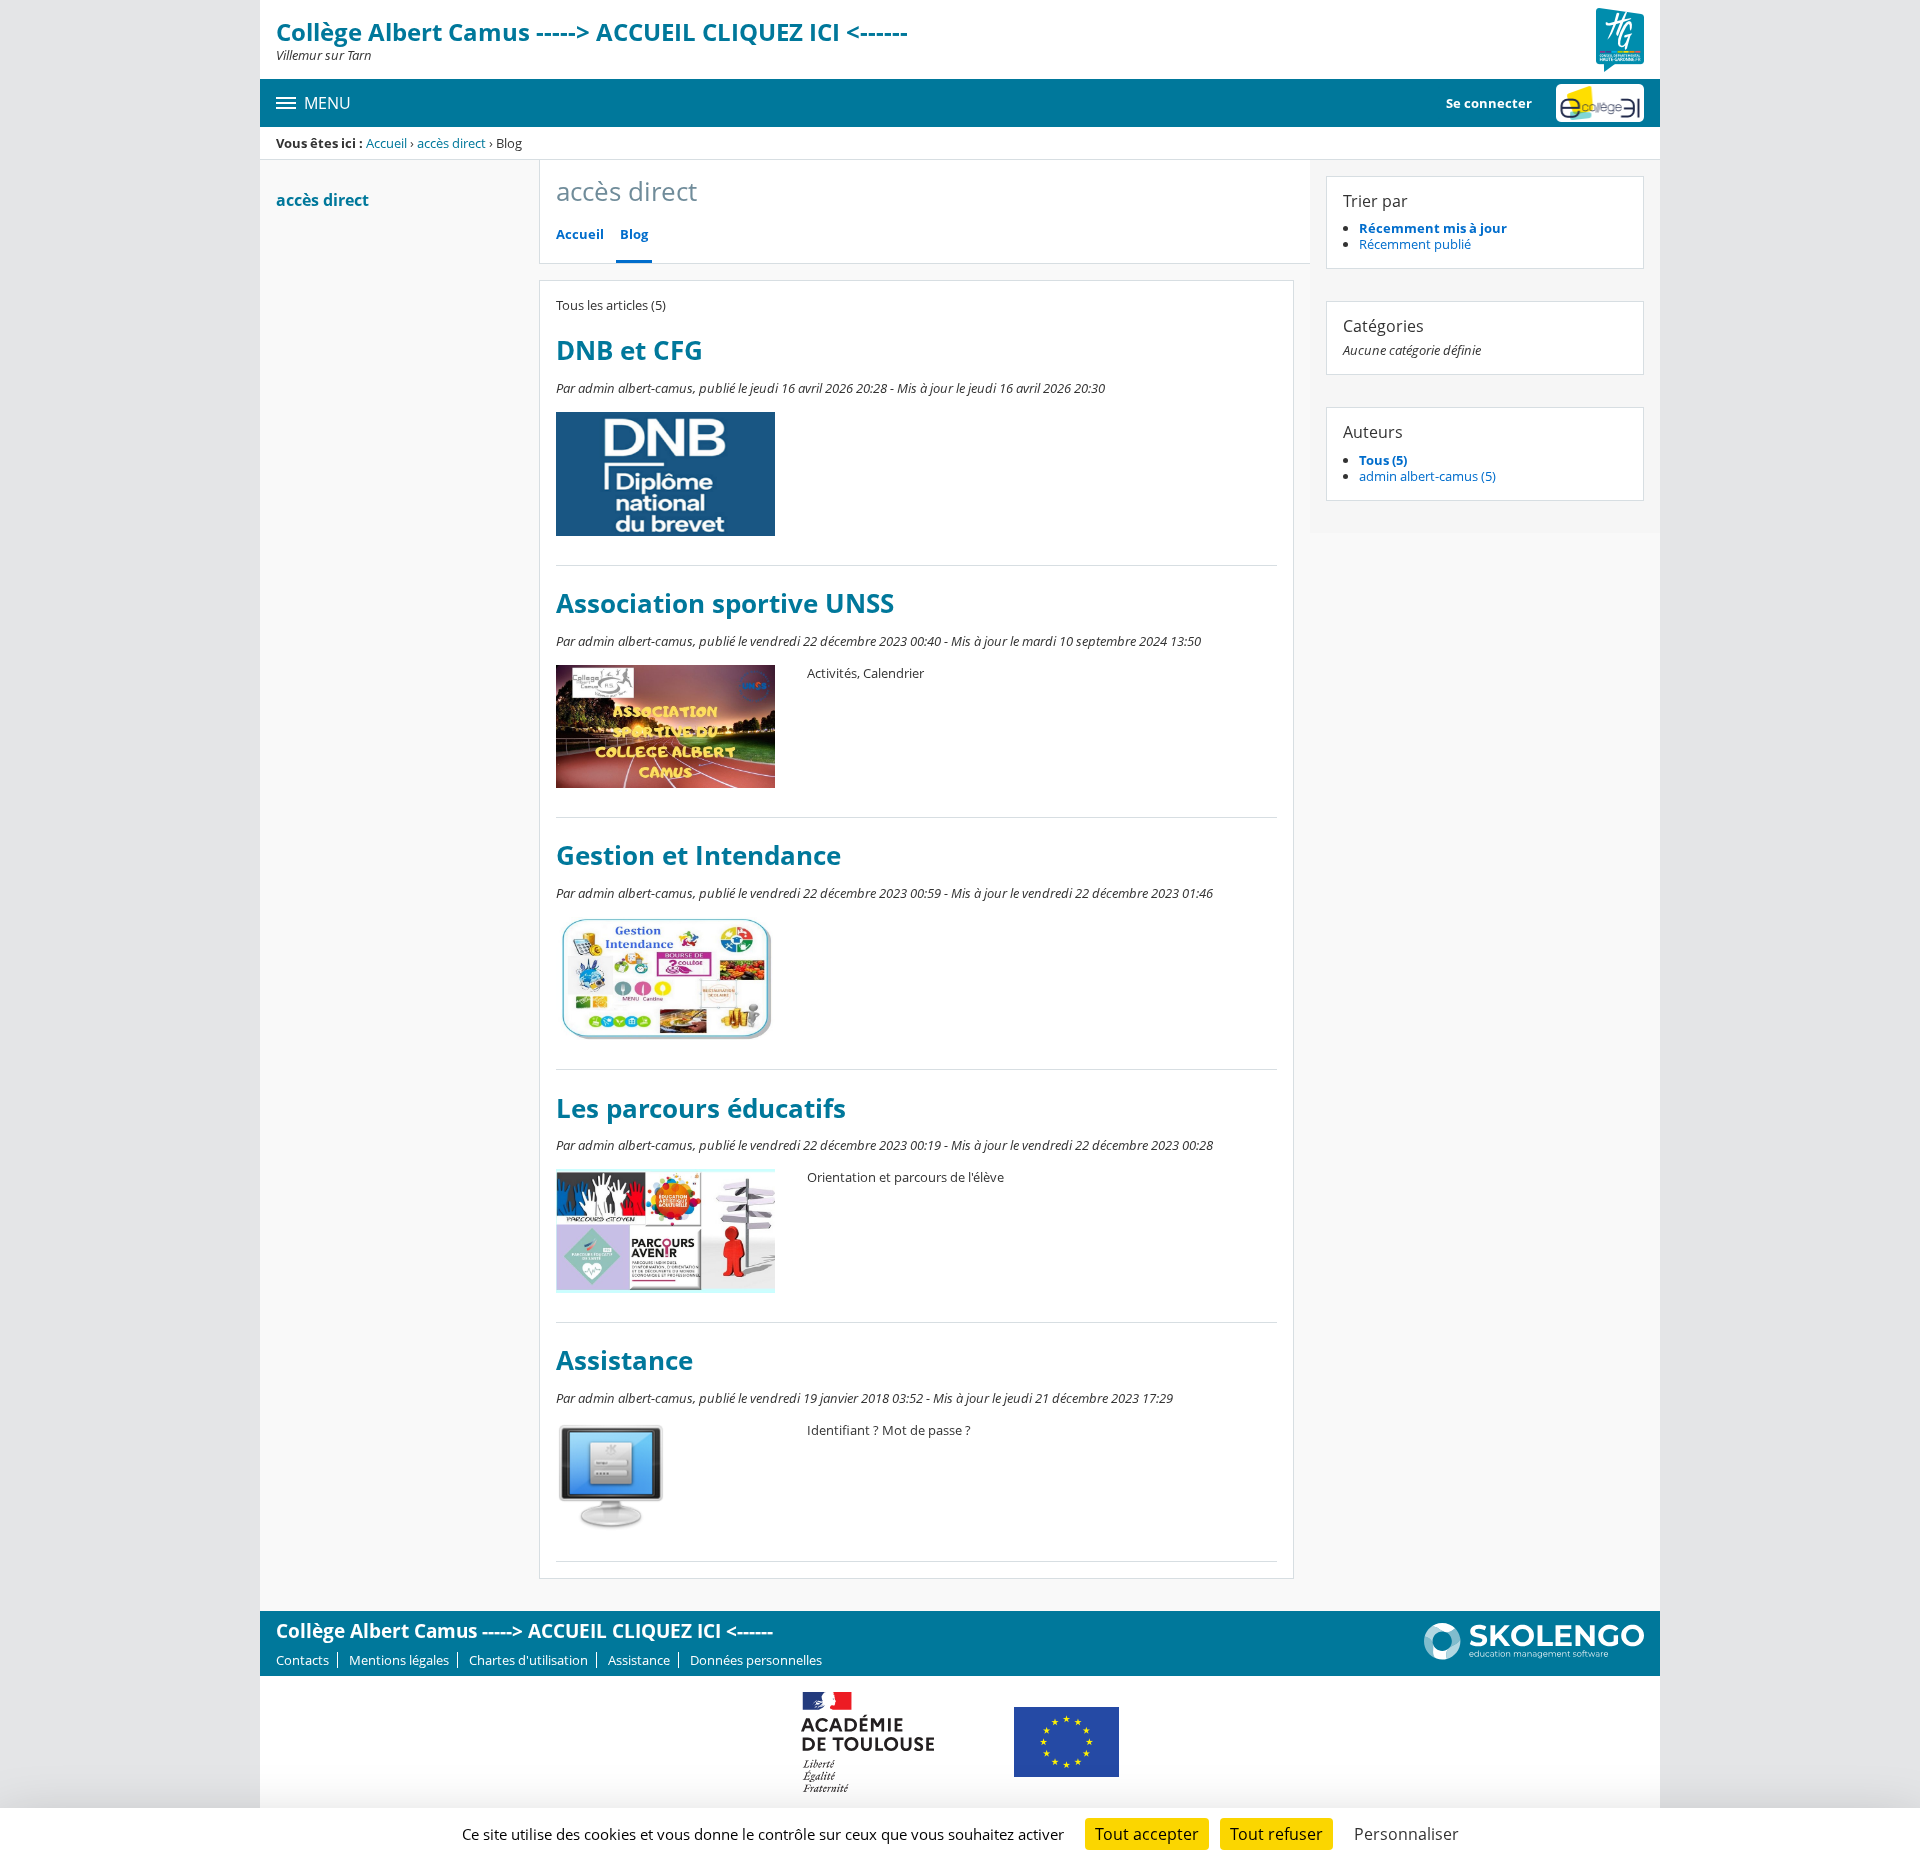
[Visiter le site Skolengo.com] (1534, 1655)
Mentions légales (399, 1660)
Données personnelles (756, 1660)
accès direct (451, 143)
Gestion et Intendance (698, 855)
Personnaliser (1406, 1834)
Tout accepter (1147, 1834)
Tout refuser (1276, 1834)
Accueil (386, 143)
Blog (634, 234)
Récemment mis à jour (1433, 228)
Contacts (302, 1660)
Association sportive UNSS (725, 603)
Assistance (624, 1360)
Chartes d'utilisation (528, 1660)
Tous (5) (1383, 460)
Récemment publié (1415, 244)
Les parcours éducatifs (701, 1108)
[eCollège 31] (1600, 103)
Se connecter (1489, 103)
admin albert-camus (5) (1427, 476)
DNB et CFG (629, 350)
